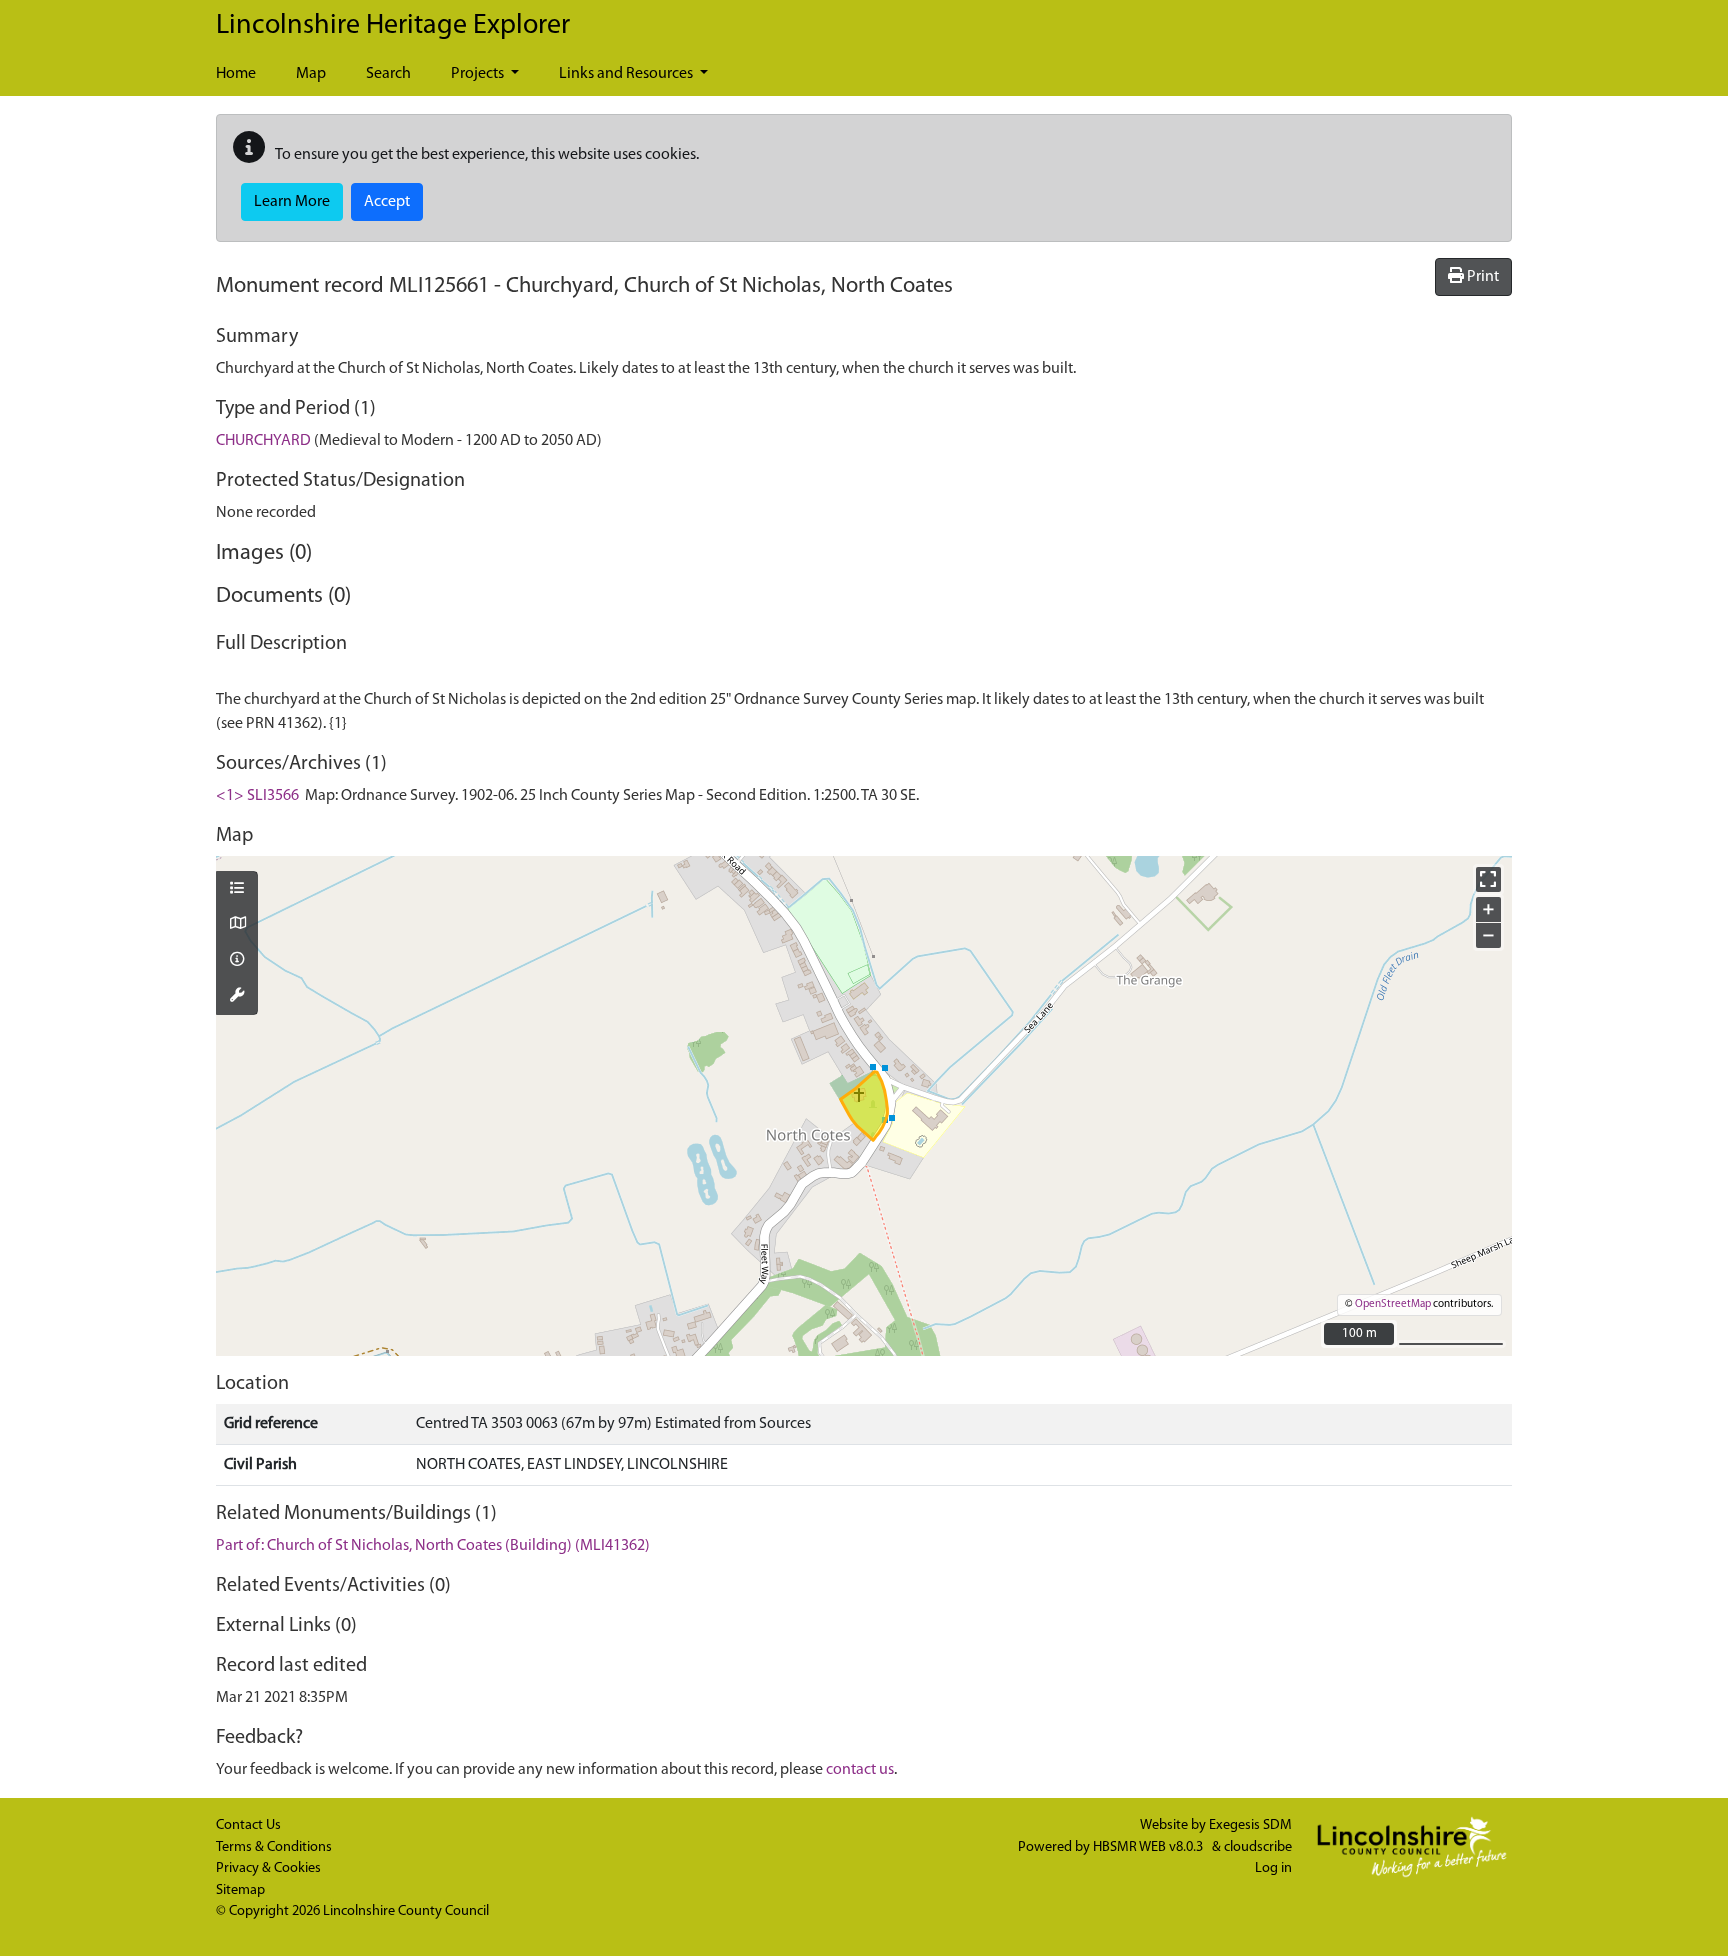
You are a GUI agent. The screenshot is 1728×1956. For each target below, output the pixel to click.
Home (236, 74)
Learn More (292, 202)
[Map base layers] (237, 925)
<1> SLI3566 (257, 796)
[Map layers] (237, 890)
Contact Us (248, 1825)
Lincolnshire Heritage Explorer (393, 26)
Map (311, 74)
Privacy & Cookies (268, 1868)
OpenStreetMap (1393, 1304)
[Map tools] (237, 997)
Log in (1273, 1868)
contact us (860, 1770)
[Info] (237, 961)
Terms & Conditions (274, 1847)
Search (388, 74)
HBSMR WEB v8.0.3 (1149, 1847)
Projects (479, 74)
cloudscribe (1258, 1847)
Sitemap (240, 1890)
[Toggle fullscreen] (1488, 879)
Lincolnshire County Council (406, 1911)
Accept (387, 202)
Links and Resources (627, 74)
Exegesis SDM (1250, 1825)
